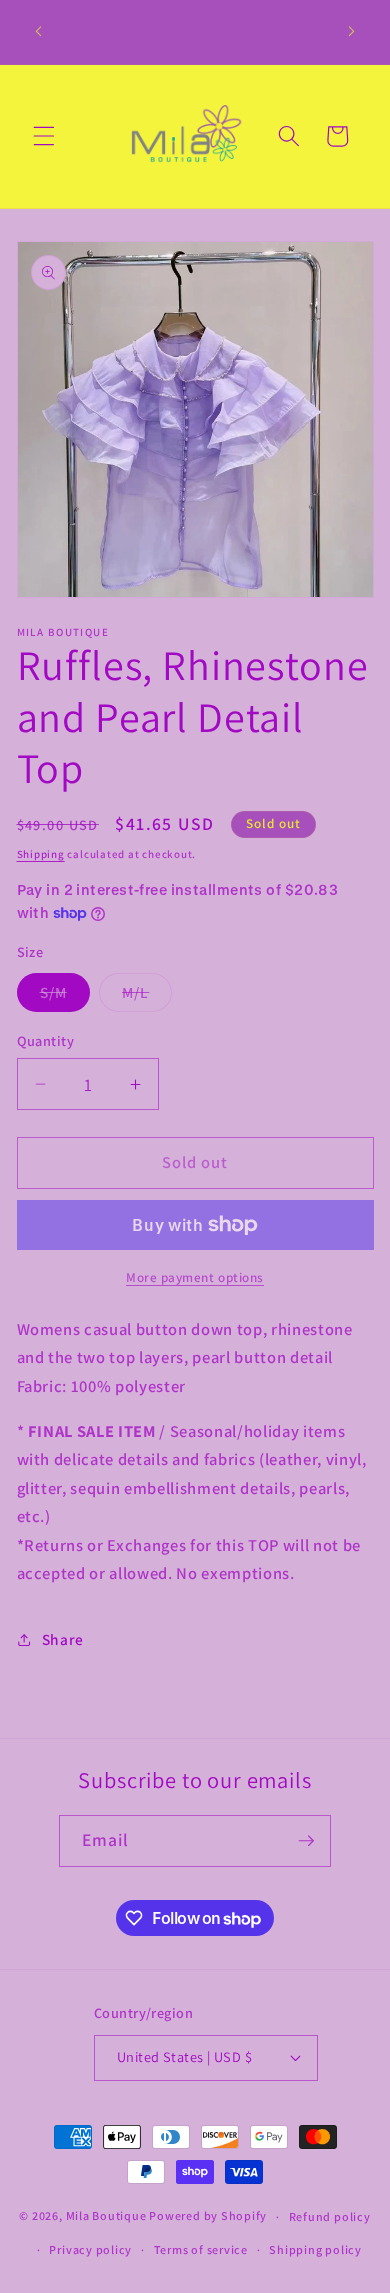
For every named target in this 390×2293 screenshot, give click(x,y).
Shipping (41, 854)
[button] (44, 136)
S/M (65, 996)
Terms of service (201, 2249)
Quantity (46, 1040)
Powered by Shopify (208, 2216)
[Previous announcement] (39, 32)
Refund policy (330, 2216)
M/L (147, 996)
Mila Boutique (106, 2216)
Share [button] (63, 1639)
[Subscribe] (306, 1841)
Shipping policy (315, 2249)
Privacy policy (90, 2249)
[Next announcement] (352, 32)
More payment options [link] (195, 1277)
